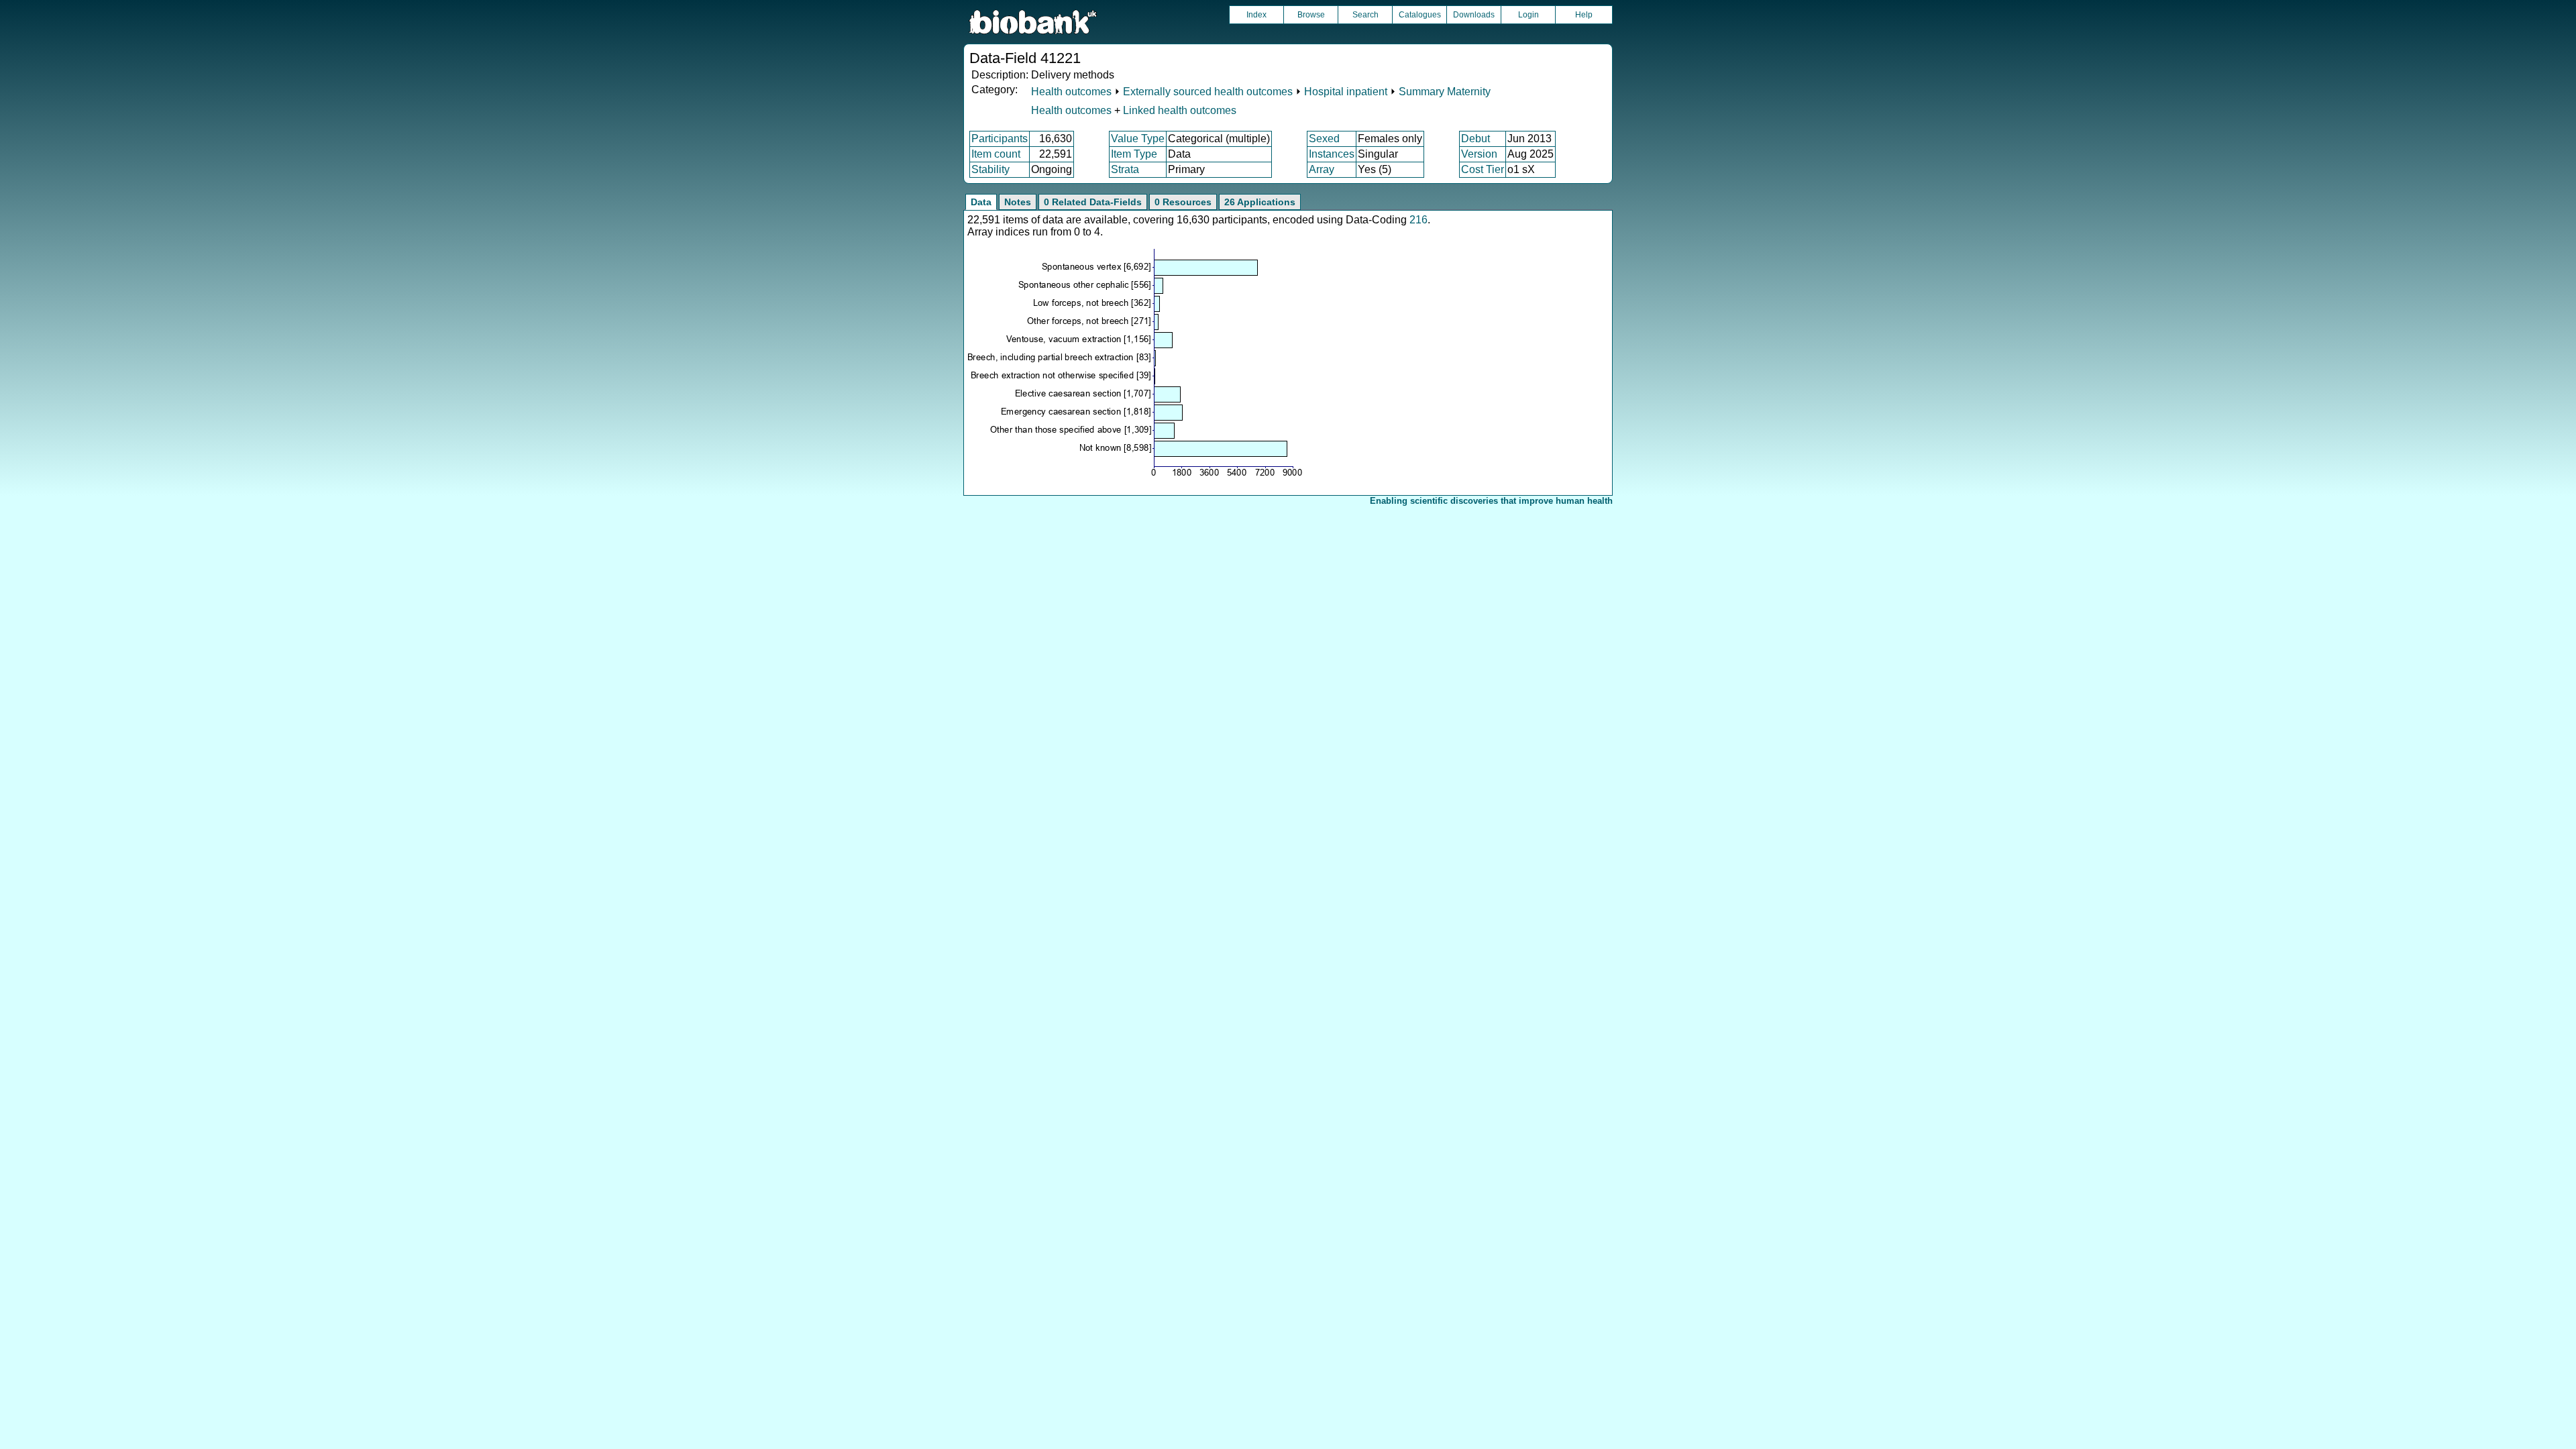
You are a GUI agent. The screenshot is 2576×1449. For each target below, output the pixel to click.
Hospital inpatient (1346, 92)
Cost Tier (1483, 169)
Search (1365, 15)
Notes (1018, 202)
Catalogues (1420, 15)
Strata (1125, 169)
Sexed (1324, 139)
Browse (1311, 15)
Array (1322, 169)
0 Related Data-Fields (1093, 202)
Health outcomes (1071, 92)
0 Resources (1183, 202)
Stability (990, 169)
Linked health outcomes (1180, 110)
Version (1479, 154)
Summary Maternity (1445, 92)
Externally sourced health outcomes (1208, 92)
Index (1256, 15)
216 (1418, 220)
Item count (996, 154)
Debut (1475, 139)
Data (981, 202)
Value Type (1138, 139)
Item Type (1134, 154)
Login (1528, 15)
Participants (1000, 139)
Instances (1332, 154)
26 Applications (1260, 202)
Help (1584, 15)
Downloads (1474, 15)
